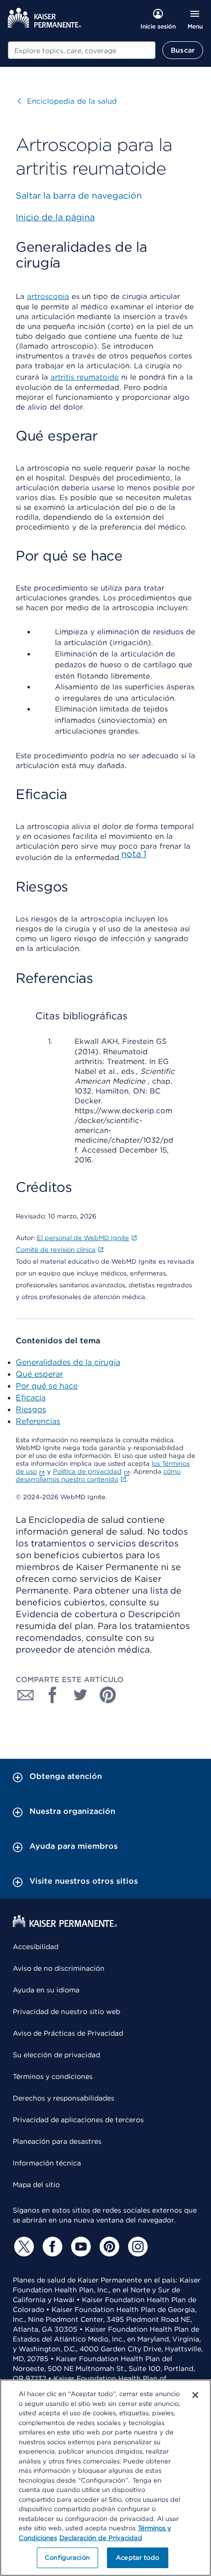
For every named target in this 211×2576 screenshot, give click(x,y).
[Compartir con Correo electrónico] (26, 1695)
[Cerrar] (195, 2395)
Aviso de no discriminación (59, 1968)
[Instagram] (136, 2247)
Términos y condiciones (53, 2076)
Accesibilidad (36, 1947)
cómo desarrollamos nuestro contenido (98, 1475)
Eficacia (31, 1398)
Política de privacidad (87, 1471)
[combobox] (82, 50)
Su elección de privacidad (56, 2055)
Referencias (38, 1421)
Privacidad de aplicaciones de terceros (78, 2120)
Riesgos (31, 1409)
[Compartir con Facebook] (53, 1695)
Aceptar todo (137, 2558)
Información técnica (47, 2163)
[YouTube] (79, 2247)
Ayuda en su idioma (46, 1990)
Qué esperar (39, 1374)
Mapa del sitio (36, 2185)
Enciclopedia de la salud (67, 101)
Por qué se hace (47, 1386)
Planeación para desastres (57, 2141)
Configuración (67, 2558)
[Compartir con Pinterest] (108, 1695)
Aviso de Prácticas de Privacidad (68, 2033)
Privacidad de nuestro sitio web (66, 2012)
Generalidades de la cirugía (68, 1362)
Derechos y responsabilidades (64, 2098)
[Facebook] (51, 2247)
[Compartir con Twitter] (80, 1695)
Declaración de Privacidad (101, 2538)
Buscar (183, 50)
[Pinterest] (108, 2247)
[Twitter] (23, 2247)
